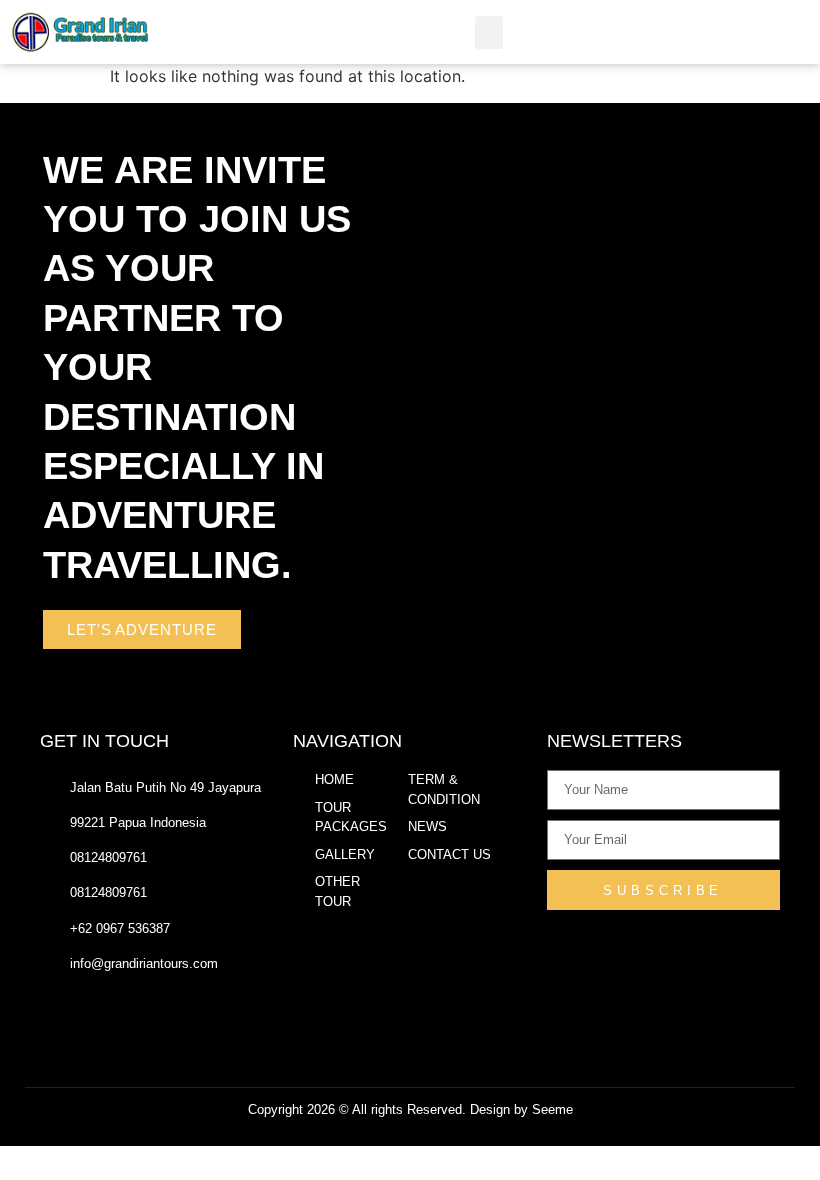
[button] (489, 32)
